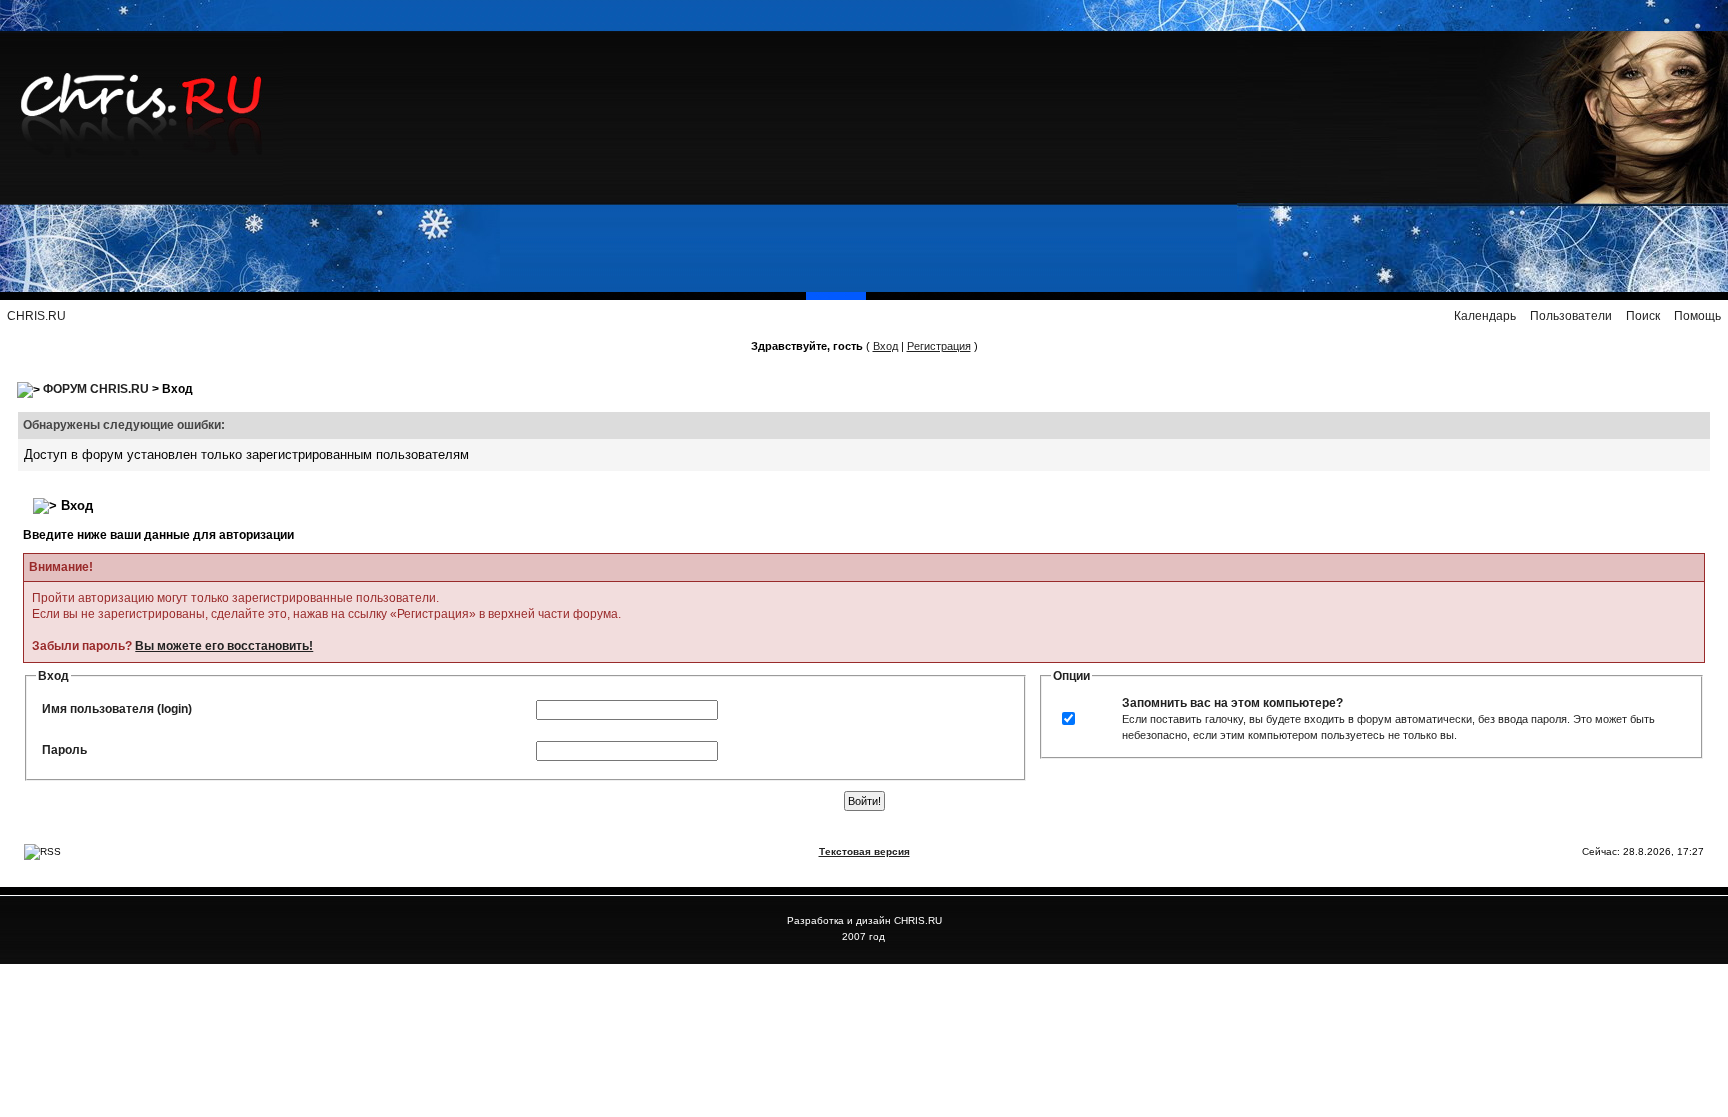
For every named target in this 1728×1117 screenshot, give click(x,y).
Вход (885, 346)
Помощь (1697, 316)
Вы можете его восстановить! (224, 646)
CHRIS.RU (36, 316)
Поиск (1643, 316)
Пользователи (1571, 316)
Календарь (1485, 316)
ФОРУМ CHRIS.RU (96, 389)
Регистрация (939, 346)
